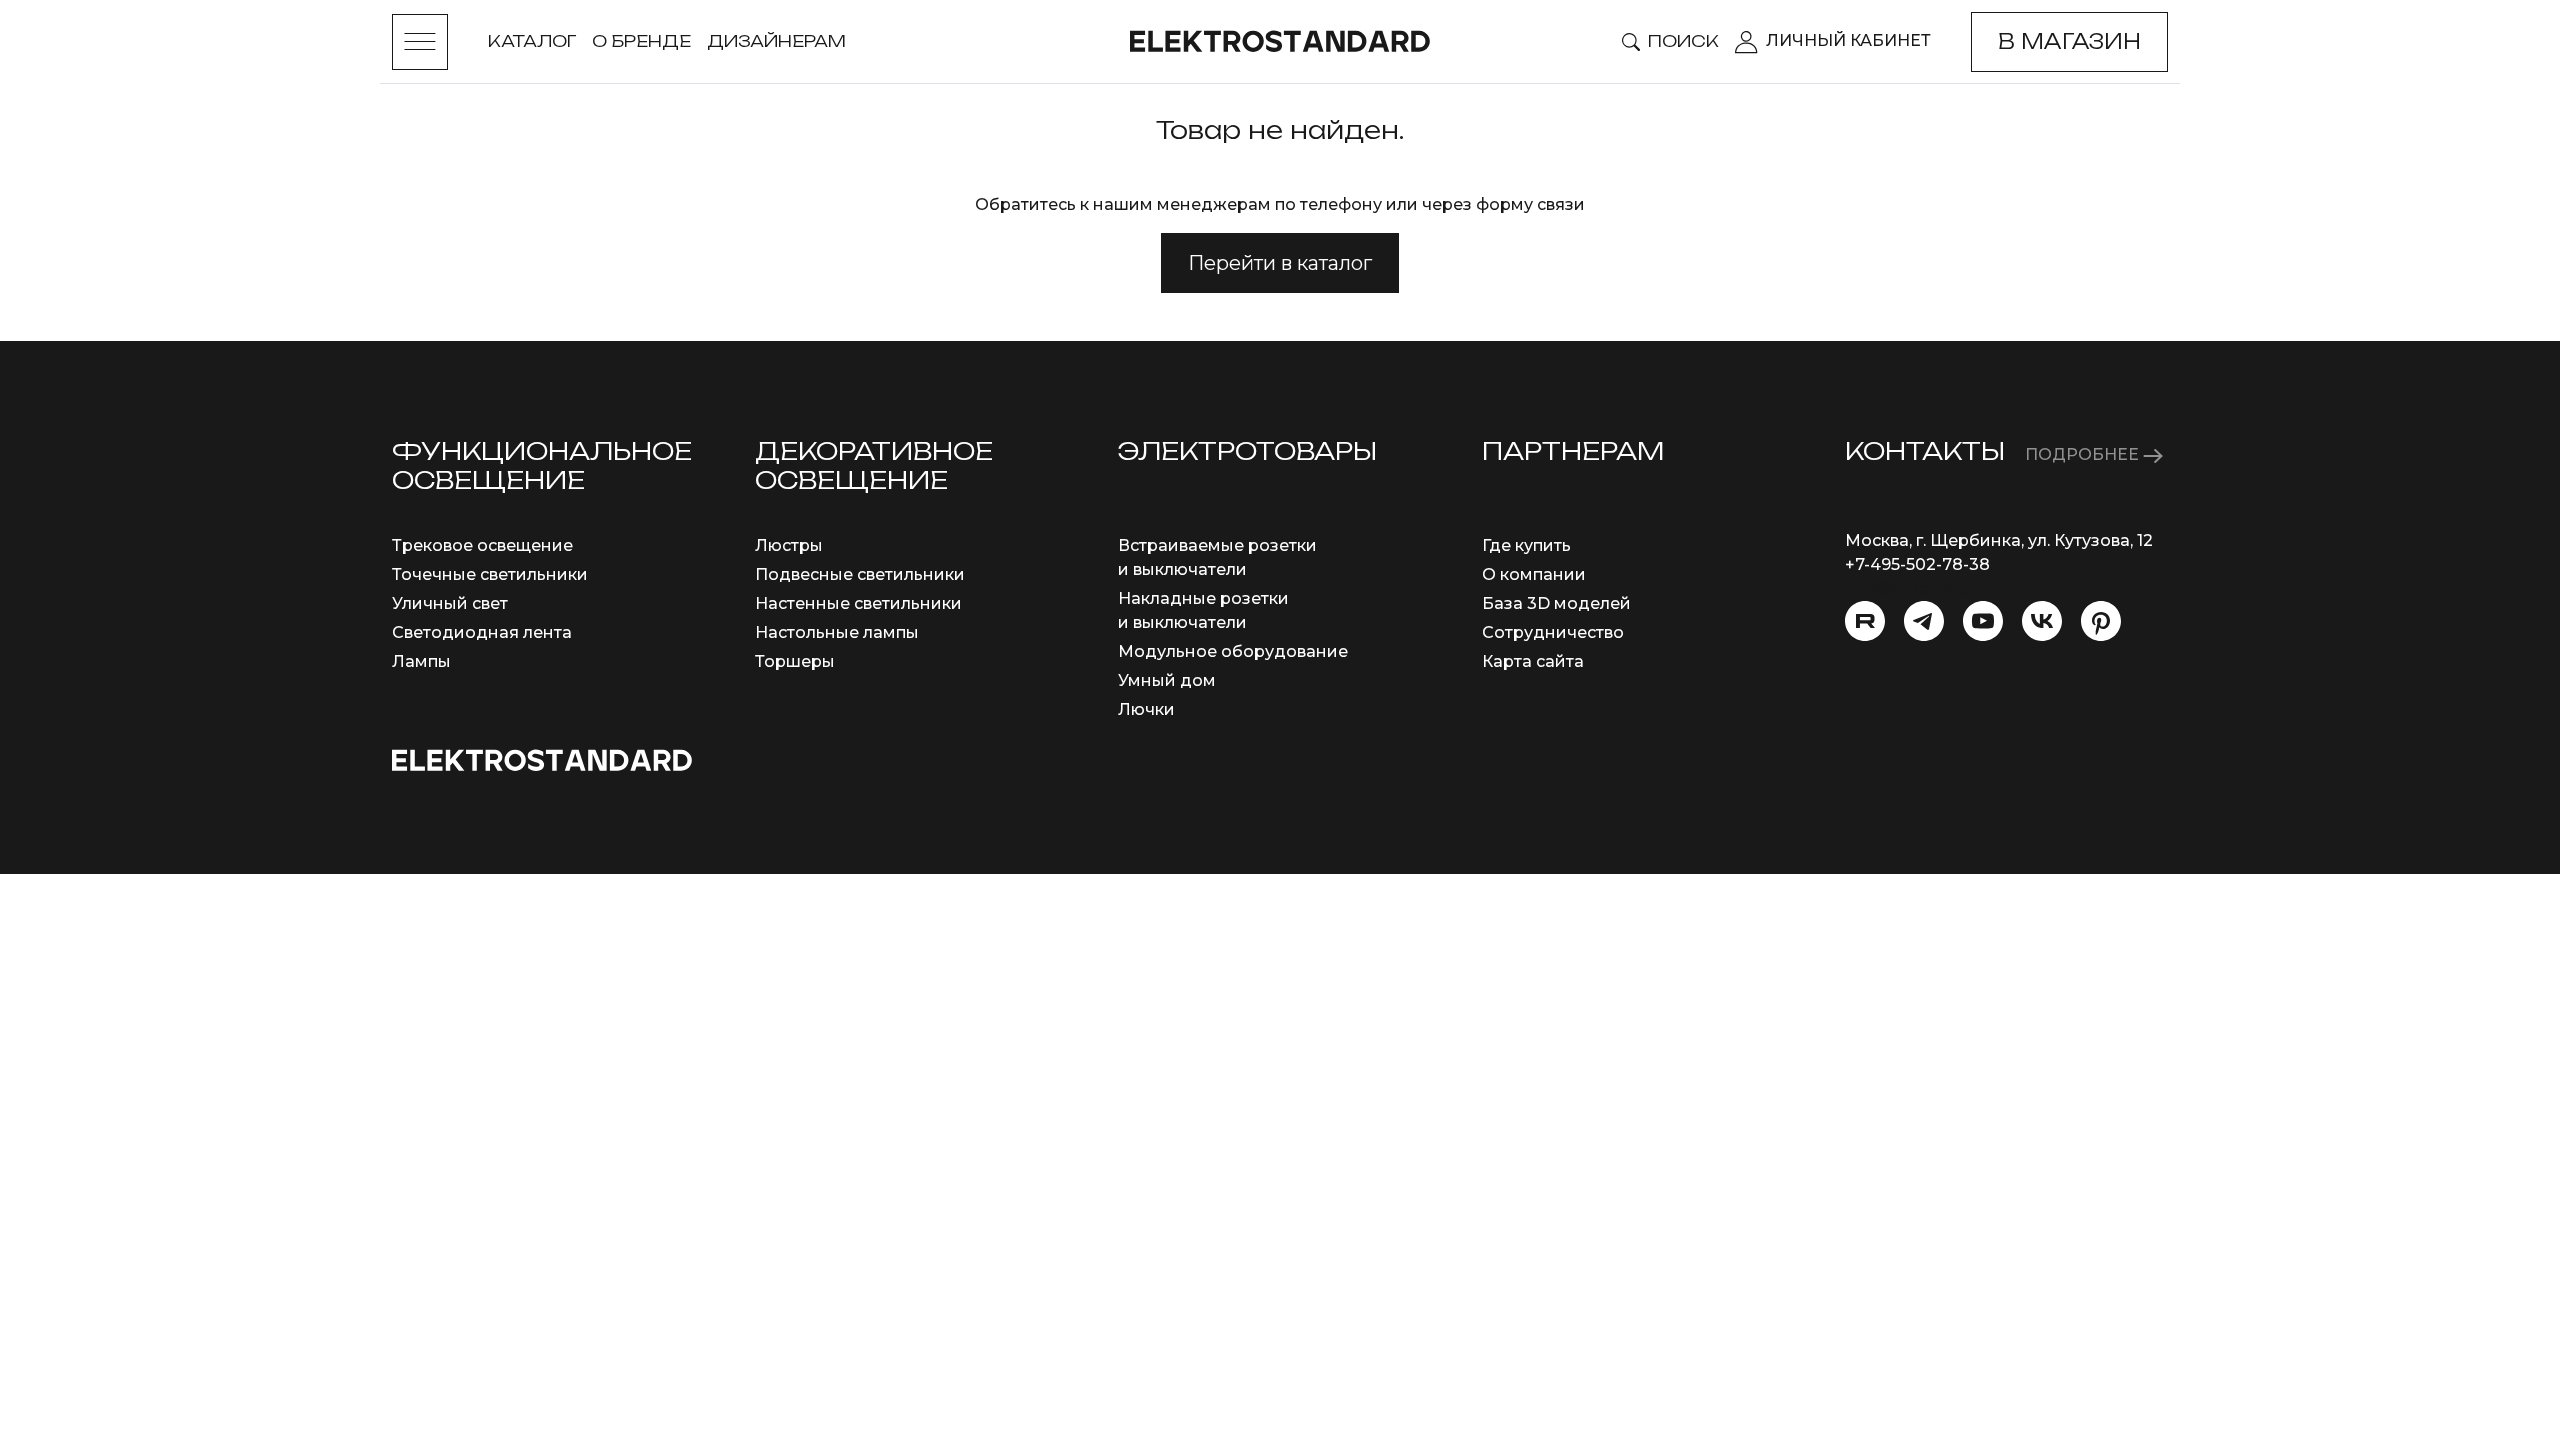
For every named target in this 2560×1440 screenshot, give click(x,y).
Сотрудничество (1553, 632)
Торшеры (795, 661)
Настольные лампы (837, 632)
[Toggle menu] (420, 42)
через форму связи (1503, 204)
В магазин (2069, 41)
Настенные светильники (858, 603)
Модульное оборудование (1233, 651)
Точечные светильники (490, 574)
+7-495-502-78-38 (1917, 564)
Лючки (1146, 709)
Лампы (421, 661)
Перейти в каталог (1280, 263)
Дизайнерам (776, 41)
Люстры (789, 545)
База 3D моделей (1556, 603)
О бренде (641, 41)
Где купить (1526, 545)
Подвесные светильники (860, 574)
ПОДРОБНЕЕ (2084, 454)
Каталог (532, 41)
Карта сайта (1533, 661)
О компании (1534, 574)
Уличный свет (450, 603)
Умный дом (1167, 680)
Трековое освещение (482, 545)
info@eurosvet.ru (1914, 588)
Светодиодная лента (482, 632)
